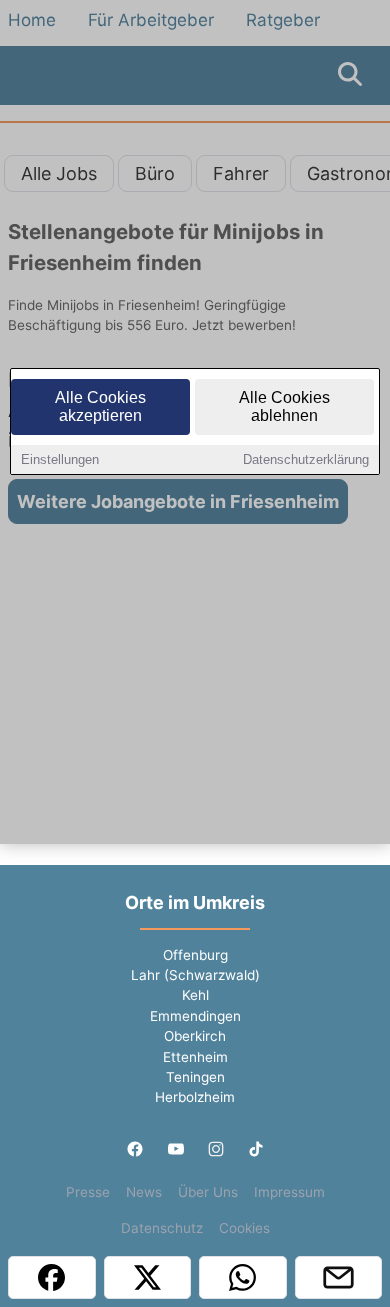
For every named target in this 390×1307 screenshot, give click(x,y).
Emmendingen (195, 1016)
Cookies (244, 1228)
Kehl (195, 995)
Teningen (195, 1077)
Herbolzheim (195, 1097)
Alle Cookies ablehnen (284, 406)
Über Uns (208, 1192)
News (144, 1192)
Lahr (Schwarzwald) (195, 975)
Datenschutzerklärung (306, 459)
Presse (88, 1192)
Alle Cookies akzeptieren (100, 406)
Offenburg (195, 955)
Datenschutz (162, 1228)
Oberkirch (195, 1036)
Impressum (289, 1192)
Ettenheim (195, 1057)
